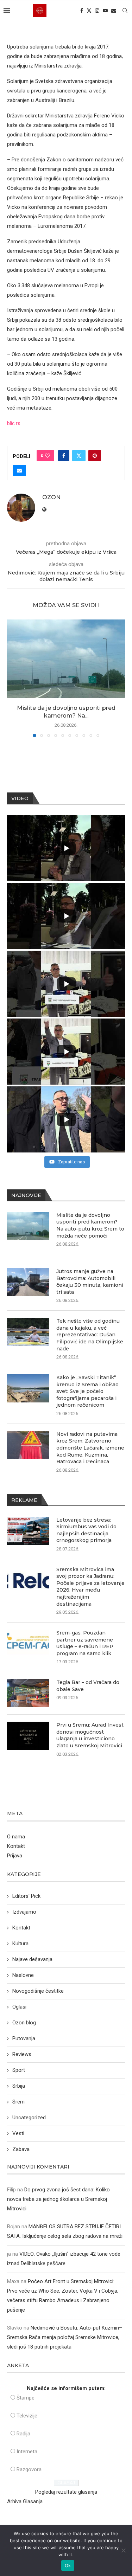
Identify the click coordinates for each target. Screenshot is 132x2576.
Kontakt (16, 1846)
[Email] (114, 11)
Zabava (21, 2149)
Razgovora (29, 2469)
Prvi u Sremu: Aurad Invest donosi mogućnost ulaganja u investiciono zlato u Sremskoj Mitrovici (90, 1735)
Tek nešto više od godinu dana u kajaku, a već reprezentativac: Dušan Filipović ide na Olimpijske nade (90, 1335)
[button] (13, 678)
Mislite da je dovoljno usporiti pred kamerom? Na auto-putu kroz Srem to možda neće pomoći (90, 1225)
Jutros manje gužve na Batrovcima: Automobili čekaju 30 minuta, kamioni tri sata (90, 1282)
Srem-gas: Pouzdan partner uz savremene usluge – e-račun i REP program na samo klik (85, 1643)
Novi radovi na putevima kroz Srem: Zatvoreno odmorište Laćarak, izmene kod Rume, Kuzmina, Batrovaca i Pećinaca (90, 1448)
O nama (16, 1837)
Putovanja (24, 2038)
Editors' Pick (26, 1896)
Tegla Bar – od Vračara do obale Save (88, 1686)
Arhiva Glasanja (25, 2501)
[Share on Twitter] (79, 456)
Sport (19, 2070)
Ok (68, 2565)
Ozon (51, 497)
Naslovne (23, 1975)
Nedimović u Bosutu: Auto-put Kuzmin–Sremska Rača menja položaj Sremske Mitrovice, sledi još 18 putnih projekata (65, 2337)
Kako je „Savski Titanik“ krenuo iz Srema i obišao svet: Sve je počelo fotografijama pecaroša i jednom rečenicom (87, 1391)
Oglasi (19, 2007)
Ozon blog (24, 2023)
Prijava (15, 1856)
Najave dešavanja (32, 1959)
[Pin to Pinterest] (95, 456)
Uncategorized (29, 2118)
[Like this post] (48, 456)
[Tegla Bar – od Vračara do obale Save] (28, 1693)
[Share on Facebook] (64, 456)
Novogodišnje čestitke (38, 1991)
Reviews (22, 2054)
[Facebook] (82, 11)
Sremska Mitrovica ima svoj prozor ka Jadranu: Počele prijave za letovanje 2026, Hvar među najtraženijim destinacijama (90, 1587)
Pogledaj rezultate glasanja (66, 2492)
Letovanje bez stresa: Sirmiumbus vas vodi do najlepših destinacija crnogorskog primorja (86, 1530)
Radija (23, 2434)
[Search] (125, 11)
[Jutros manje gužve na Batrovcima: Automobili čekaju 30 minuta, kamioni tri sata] (28, 1282)
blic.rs (14, 423)
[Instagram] (97, 11)
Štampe (26, 2398)
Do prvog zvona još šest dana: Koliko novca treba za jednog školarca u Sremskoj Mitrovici (58, 2199)
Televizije (27, 2416)
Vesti (18, 2133)
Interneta (27, 2452)
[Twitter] (89, 11)
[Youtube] (105, 11)
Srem (18, 2102)
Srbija (19, 2086)
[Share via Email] (19, 470)
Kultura (20, 1944)
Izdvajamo (24, 1912)
